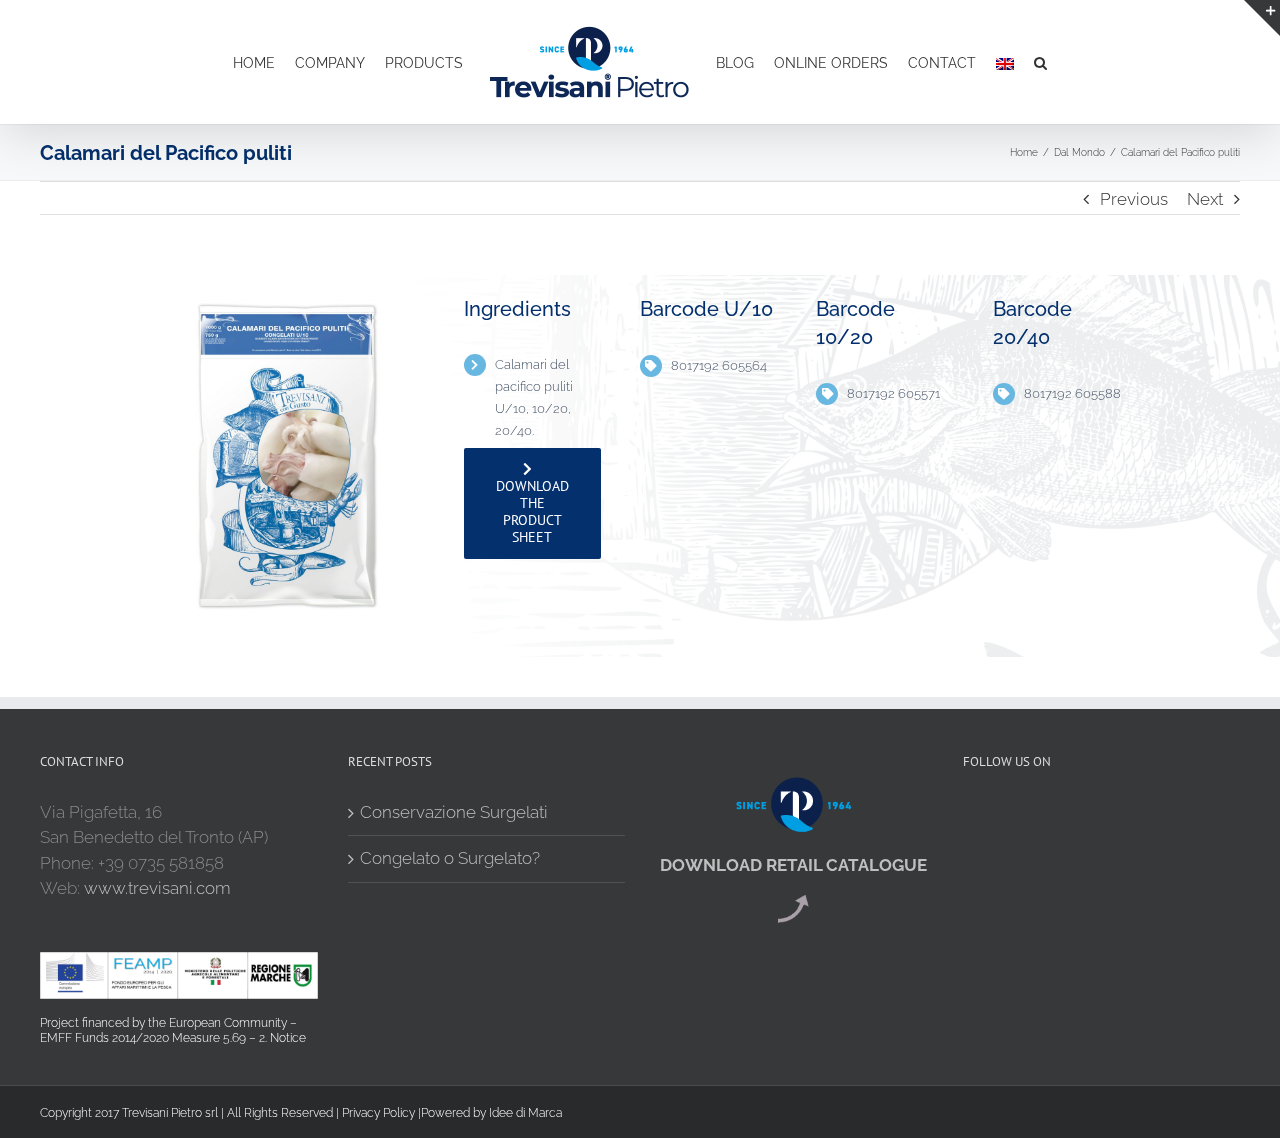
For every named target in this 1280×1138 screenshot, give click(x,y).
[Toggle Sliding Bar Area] (1262, 18)
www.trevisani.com (157, 888)
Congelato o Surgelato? (450, 858)
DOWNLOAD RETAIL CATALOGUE (793, 865)
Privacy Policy (378, 1113)
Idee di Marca (525, 1113)
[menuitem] (244, 62)
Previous (1134, 199)
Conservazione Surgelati (454, 812)
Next (1205, 199)
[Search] (1030, 62)
